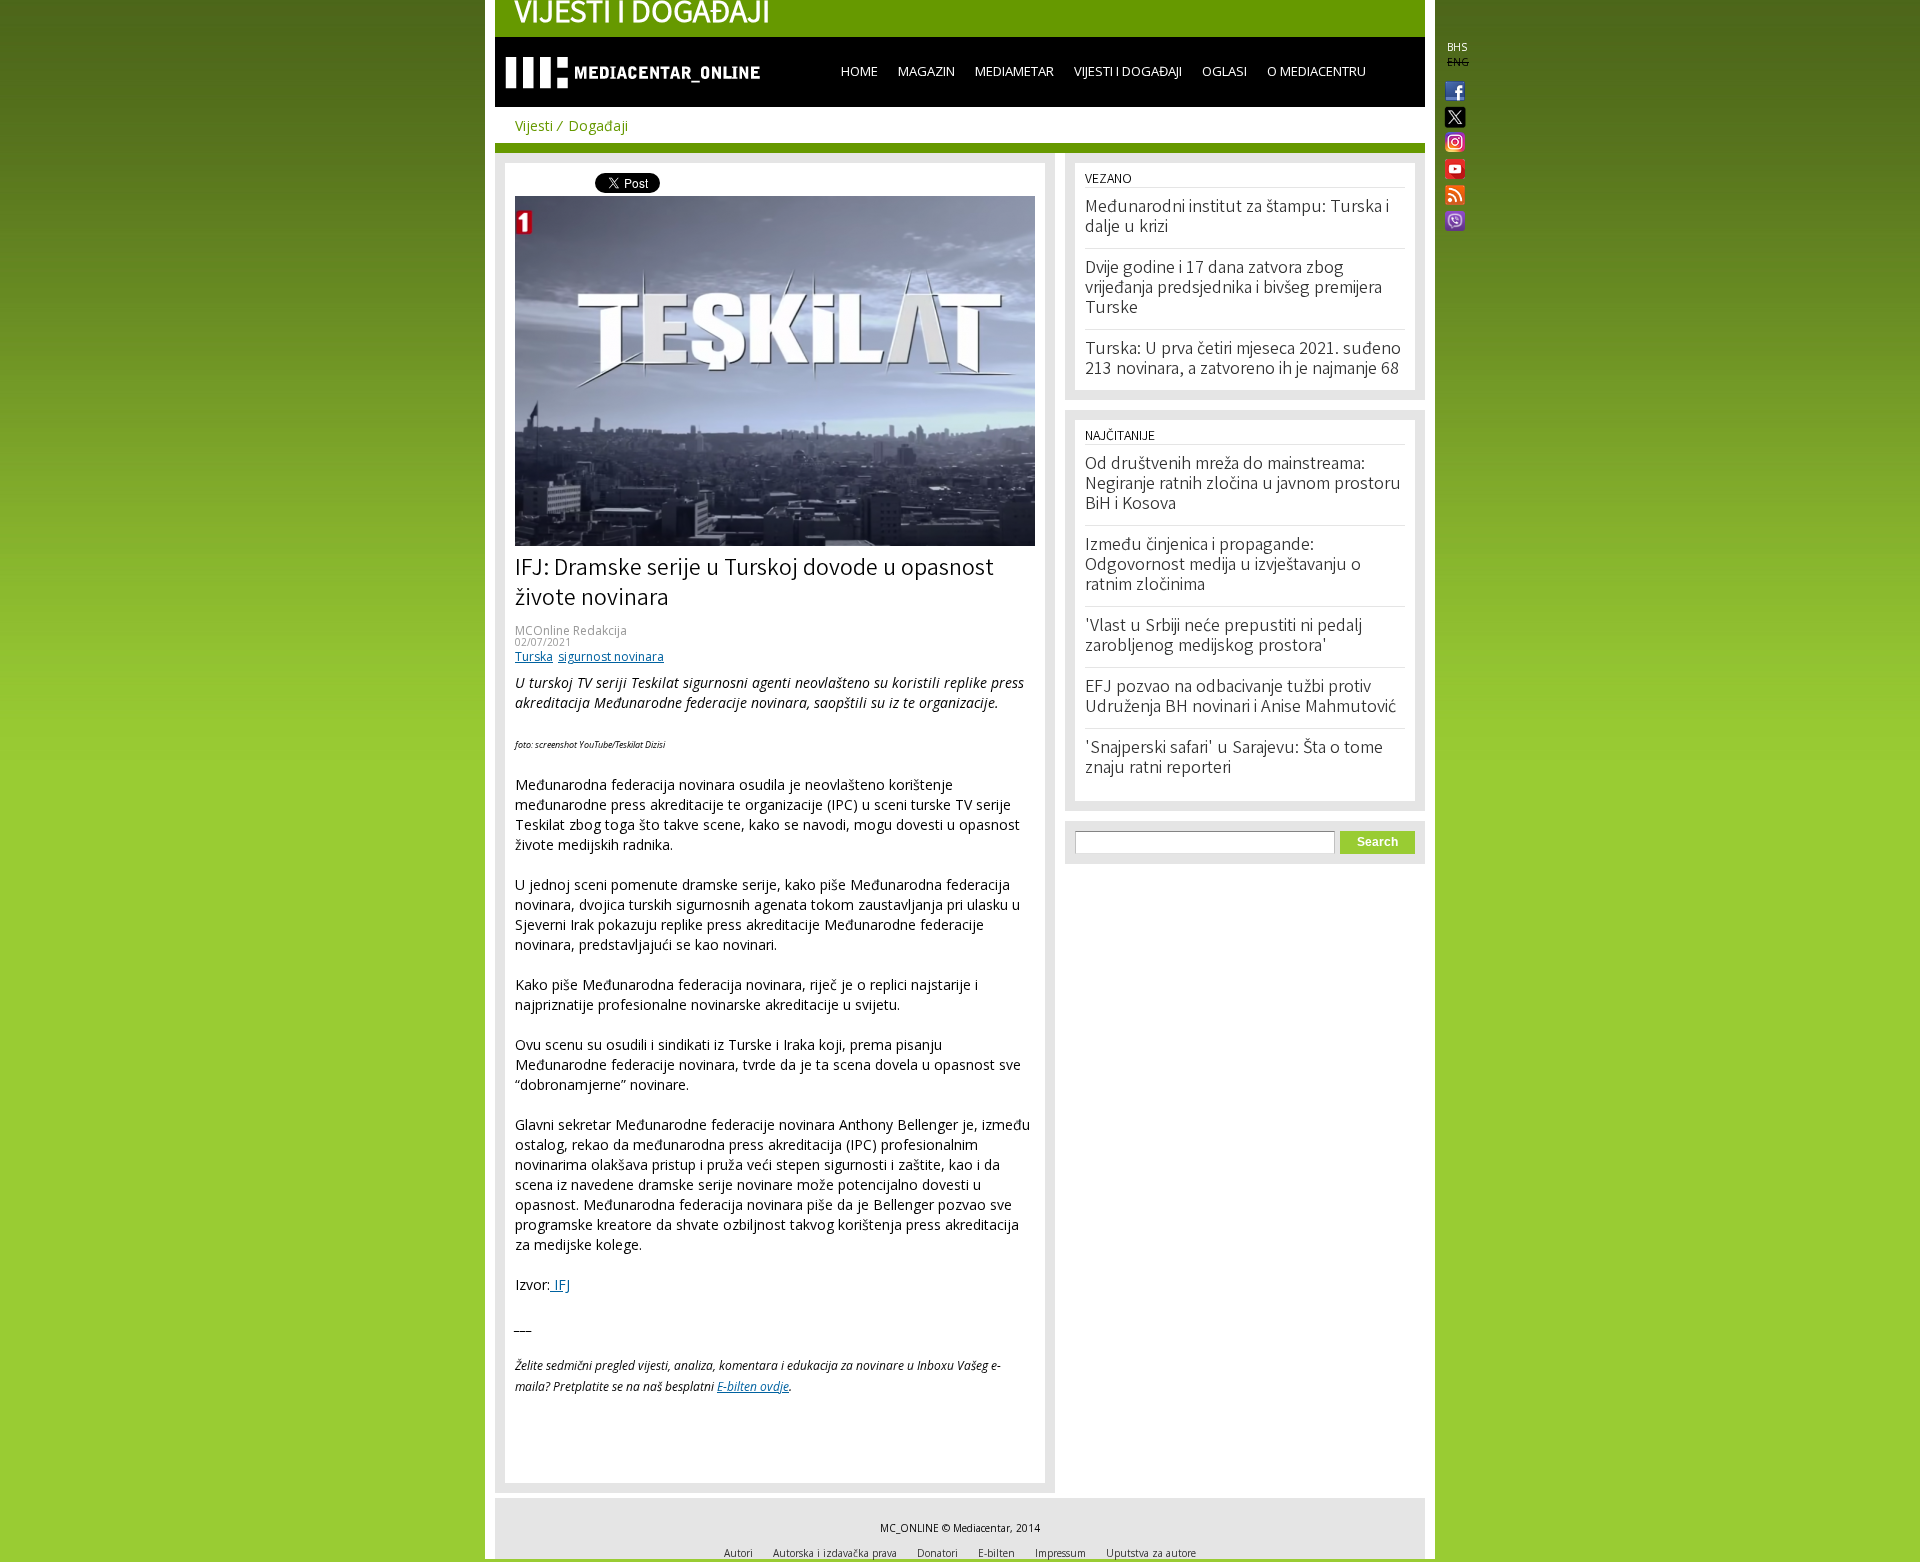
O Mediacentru (1316, 71)
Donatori (937, 1553)
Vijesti (534, 125)
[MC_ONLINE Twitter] (1451, 118)
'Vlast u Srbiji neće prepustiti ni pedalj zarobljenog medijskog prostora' (1223, 637)
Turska (534, 656)
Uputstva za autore (1151, 1553)
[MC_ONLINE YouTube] (1451, 169)
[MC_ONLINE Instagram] (1451, 144)
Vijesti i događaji (1128, 71)
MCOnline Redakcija (571, 630)
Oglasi (1224, 71)
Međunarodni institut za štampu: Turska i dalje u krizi (1237, 218)
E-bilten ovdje (753, 1386)
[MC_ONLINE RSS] (1451, 197)
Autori (738, 1553)
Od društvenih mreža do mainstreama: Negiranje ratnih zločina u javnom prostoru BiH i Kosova (1243, 485)
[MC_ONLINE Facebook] (1451, 93)
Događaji (598, 125)
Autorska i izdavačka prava (835, 1553)
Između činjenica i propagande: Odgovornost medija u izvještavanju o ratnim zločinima (1223, 566)
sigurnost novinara (611, 656)
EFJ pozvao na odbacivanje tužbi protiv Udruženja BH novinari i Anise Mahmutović (1240, 698)
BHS (1457, 47)
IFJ (560, 1284)
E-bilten (996, 1553)
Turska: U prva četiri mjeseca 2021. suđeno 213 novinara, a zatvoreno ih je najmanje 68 (1243, 360)
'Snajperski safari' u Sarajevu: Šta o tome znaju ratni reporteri (1234, 759)
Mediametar (1014, 71)
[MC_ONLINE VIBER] (1451, 223)
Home (859, 71)
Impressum (1060, 1553)
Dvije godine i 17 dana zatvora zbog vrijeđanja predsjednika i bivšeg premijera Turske (1233, 289)
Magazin (926, 71)
